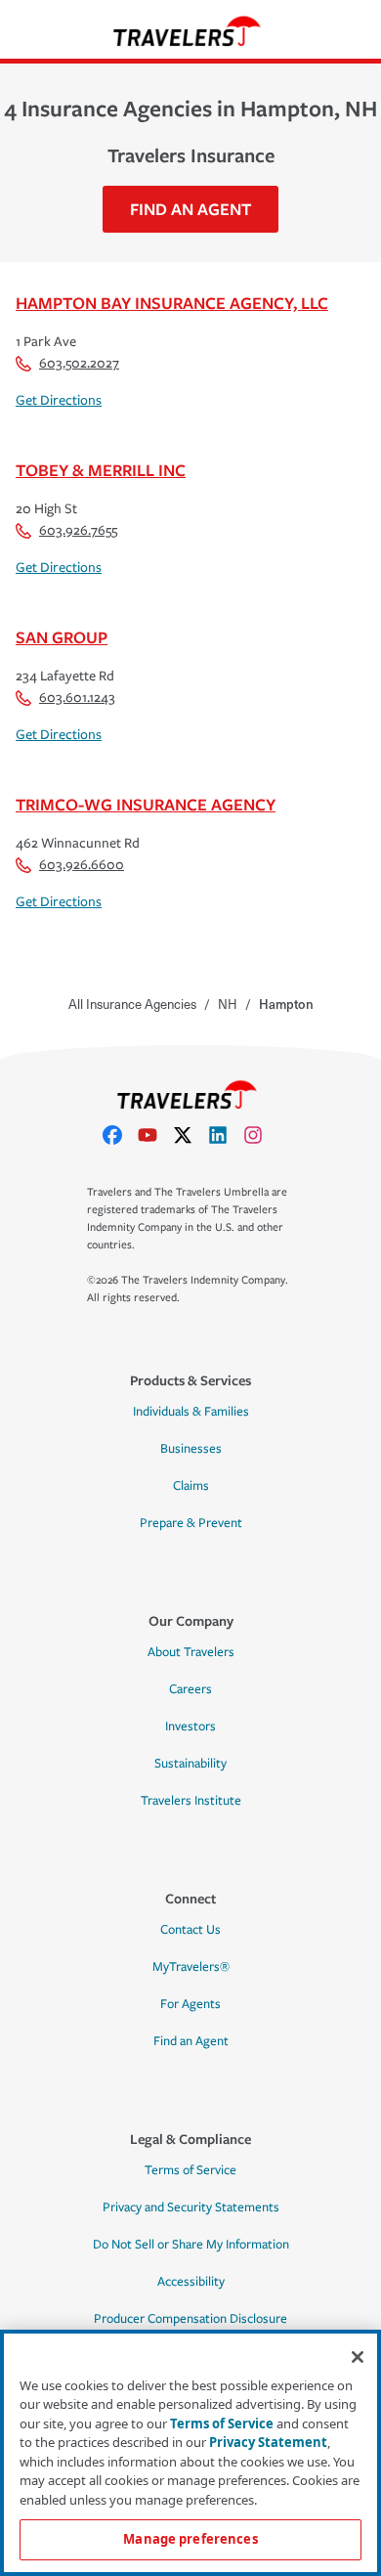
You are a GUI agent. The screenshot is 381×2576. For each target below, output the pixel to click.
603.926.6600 (82, 865)
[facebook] (120, 1135)
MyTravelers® (191, 1967)
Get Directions (59, 400)
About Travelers (191, 1652)
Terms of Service (190, 2170)
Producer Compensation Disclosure (190, 2319)
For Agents (190, 2004)
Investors (190, 1726)
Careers (190, 1689)
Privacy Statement (268, 2442)
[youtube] (155, 1135)
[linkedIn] (226, 1135)
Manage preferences (190, 2539)
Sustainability (190, 1764)
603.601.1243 (77, 698)
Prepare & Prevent (191, 1523)
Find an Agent (191, 2041)
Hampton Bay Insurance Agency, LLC (172, 303)
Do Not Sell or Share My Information (191, 2245)
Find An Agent (190, 209)
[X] (190, 1135)
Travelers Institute (191, 1801)
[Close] (358, 2357)
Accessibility (191, 2282)
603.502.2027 (79, 363)
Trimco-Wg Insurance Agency (146, 804)
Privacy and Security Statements (191, 2207)
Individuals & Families (191, 1412)
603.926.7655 (78, 530)
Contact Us (190, 1930)
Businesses (191, 1449)
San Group (62, 637)
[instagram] (261, 1135)
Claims (191, 1486)
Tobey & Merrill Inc (101, 470)
